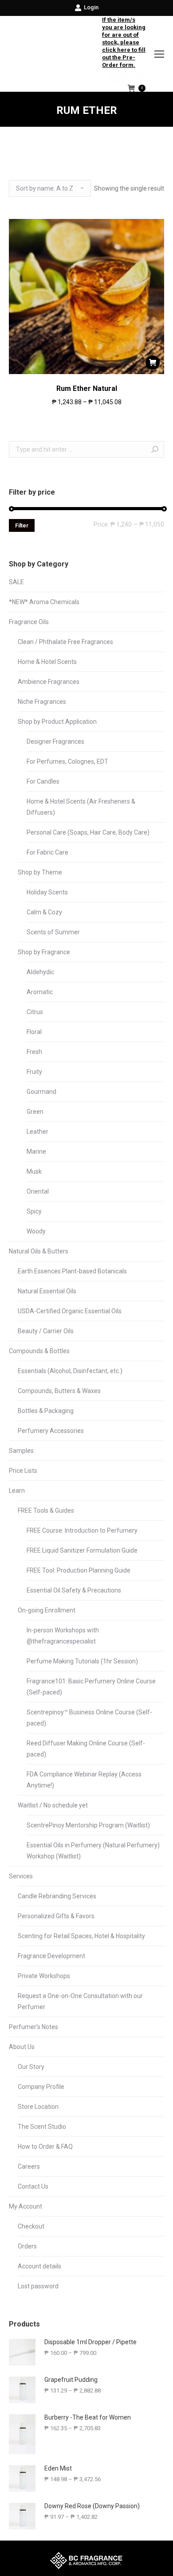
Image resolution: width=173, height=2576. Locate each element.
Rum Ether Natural (87, 388)
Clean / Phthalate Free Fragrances (65, 642)
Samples (21, 1451)
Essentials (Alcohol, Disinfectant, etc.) (70, 1371)
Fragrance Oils (29, 622)
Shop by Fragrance (44, 952)
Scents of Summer (53, 932)
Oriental (38, 1191)
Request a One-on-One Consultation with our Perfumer (80, 2001)
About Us (22, 2047)
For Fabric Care (47, 852)
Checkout (31, 2226)
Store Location (38, 2107)
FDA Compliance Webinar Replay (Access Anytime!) (84, 1780)
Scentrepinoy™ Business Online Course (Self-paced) (89, 1718)
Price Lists (23, 1471)
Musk (34, 1171)
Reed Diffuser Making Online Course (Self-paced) (86, 1749)
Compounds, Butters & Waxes (59, 1391)
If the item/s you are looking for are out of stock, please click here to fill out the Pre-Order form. (124, 42)
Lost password (38, 2286)
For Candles (43, 781)
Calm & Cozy (44, 912)
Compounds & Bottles (39, 1351)
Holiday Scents (47, 892)
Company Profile (41, 2087)
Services (21, 1876)
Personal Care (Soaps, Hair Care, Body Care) (88, 832)
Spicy (34, 1211)
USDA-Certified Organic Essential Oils (70, 1311)
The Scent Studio (42, 2127)
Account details (39, 2266)
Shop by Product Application (57, 722)
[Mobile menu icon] (159, 54)
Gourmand (41, 1092)
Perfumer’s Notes (33, 2027)
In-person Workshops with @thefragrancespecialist (63, 1636)
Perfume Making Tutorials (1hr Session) (82, 1661)
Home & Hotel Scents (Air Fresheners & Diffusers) (81, 807)
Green (35, 1112)
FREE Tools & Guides (46, 1510)
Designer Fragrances (55, 742)
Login (91, 7)
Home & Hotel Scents (47, 662)
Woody (36, 1231)
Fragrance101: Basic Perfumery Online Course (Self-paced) (91, 1687)
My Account (26, 2206)
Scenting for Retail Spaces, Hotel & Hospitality (81, 1936)
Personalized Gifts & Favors (56, 1916)
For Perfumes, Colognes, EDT (67, 761)
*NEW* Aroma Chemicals (44, 602)
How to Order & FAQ (45, 2147)
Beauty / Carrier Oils (46, 1331)
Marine (36, 1151)
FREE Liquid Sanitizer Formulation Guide (82, 1550)
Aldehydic (40, 972)
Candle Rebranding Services (57, 1896)
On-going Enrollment (47, 1610)
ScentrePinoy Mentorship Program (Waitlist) (88, 1825)
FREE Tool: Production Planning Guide (79, 1570)
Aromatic (40, 992)
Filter (22, 526)
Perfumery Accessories (51, 1431)
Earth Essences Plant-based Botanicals (72, 1271)
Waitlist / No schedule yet (53, 1805)
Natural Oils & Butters (39, 1251)
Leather (37, 1132)
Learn (17, 1491)
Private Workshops (44, 1976)
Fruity (34, 1072)
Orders (27, 2246)
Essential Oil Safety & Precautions (74, 1590)
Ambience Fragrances (49, 682)
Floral (34, 1032)
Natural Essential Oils (47, 1291)
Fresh (34, 1052)
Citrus (35, 1012)
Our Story (31, 2067)
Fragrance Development (51, 1956)
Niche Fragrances (42, 702)
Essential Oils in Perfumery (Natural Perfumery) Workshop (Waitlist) (93, 1851)
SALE (16, 582)
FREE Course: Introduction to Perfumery (82, 1530)
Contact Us (33, 2186)
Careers (29, 2166)
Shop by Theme (40, 872)
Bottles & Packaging (46, 1411)
